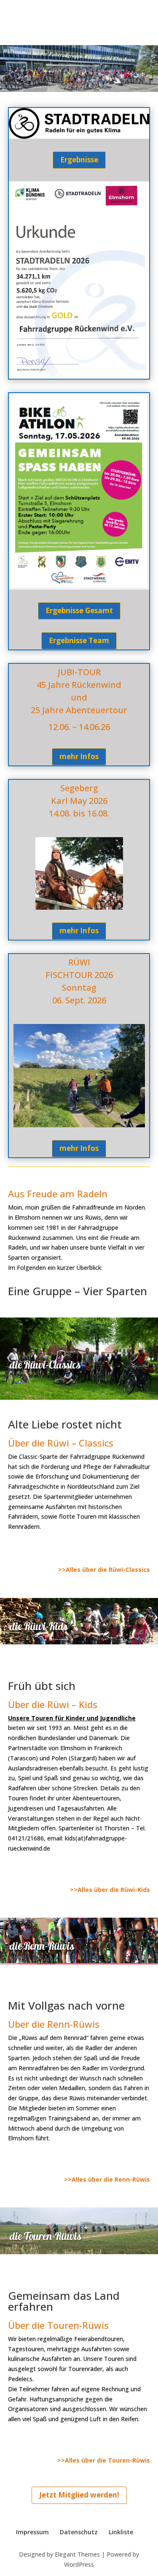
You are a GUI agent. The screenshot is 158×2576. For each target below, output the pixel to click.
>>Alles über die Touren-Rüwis (104, 2460)
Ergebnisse (79, 160)
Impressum (32, 2532)
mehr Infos (79, 756)
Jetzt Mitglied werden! (79, 2495)
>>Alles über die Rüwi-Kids (110, 1890)
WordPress (79, 2564)
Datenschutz (79, 2532)
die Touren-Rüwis (46, 2236)
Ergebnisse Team (79, 640)
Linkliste (121, 2532)
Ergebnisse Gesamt (79, 610)
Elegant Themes (77, 2554)
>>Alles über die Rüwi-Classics (104, 1570)
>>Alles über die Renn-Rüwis (107, 2179)
